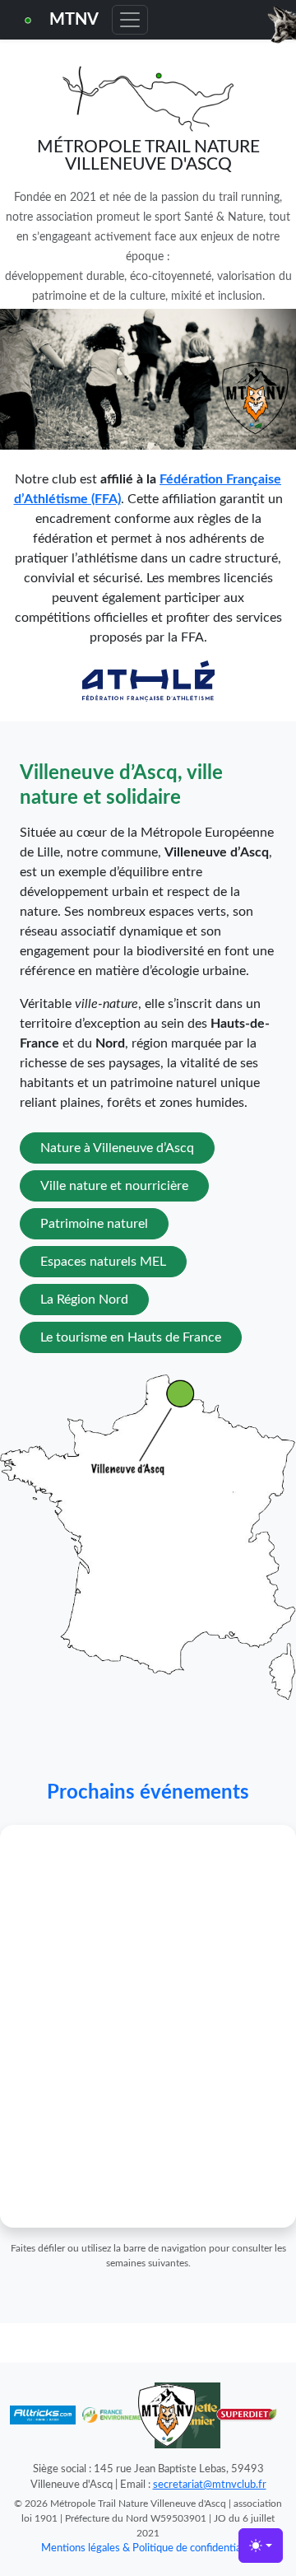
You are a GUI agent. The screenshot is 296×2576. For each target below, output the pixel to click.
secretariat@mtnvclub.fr (210, 2485)
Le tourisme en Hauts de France (131, 1337)
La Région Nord (84, 1300)
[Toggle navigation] (130, 20)
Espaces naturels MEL (103, 1262)
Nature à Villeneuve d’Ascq (117, 1148)
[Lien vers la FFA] (148, 680)
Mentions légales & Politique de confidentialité (148, 2548)
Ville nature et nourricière (114, 1186)
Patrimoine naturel (94, 1224)
